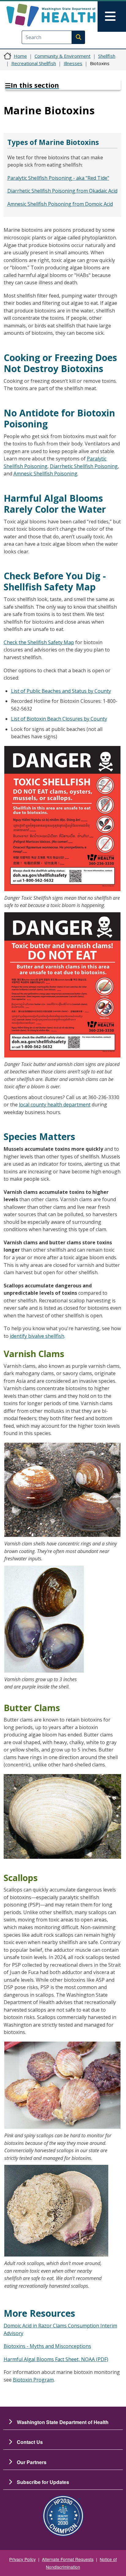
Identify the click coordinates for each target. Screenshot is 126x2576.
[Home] (51, 15)
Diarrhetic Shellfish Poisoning (84, 466)
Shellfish (107, 56)
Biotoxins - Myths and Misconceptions (47, 2346)
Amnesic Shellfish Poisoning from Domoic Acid (60, 204)
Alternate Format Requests (68, 2559)
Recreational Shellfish (34, 63)
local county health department (55, 1105)
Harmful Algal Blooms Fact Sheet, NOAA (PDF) (56, 2359)
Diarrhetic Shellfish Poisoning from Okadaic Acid (62, 191)
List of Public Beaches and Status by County (61, 691)
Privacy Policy (22, 2559)
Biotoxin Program (33, 2380)
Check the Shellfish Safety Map (39, 642)
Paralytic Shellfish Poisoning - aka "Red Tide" (58, 178)
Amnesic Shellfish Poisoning (45, 474)
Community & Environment (63, 56)
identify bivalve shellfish (37, 1336)
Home (20, 56)
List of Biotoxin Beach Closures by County (59, 719)
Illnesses (73, 63)
